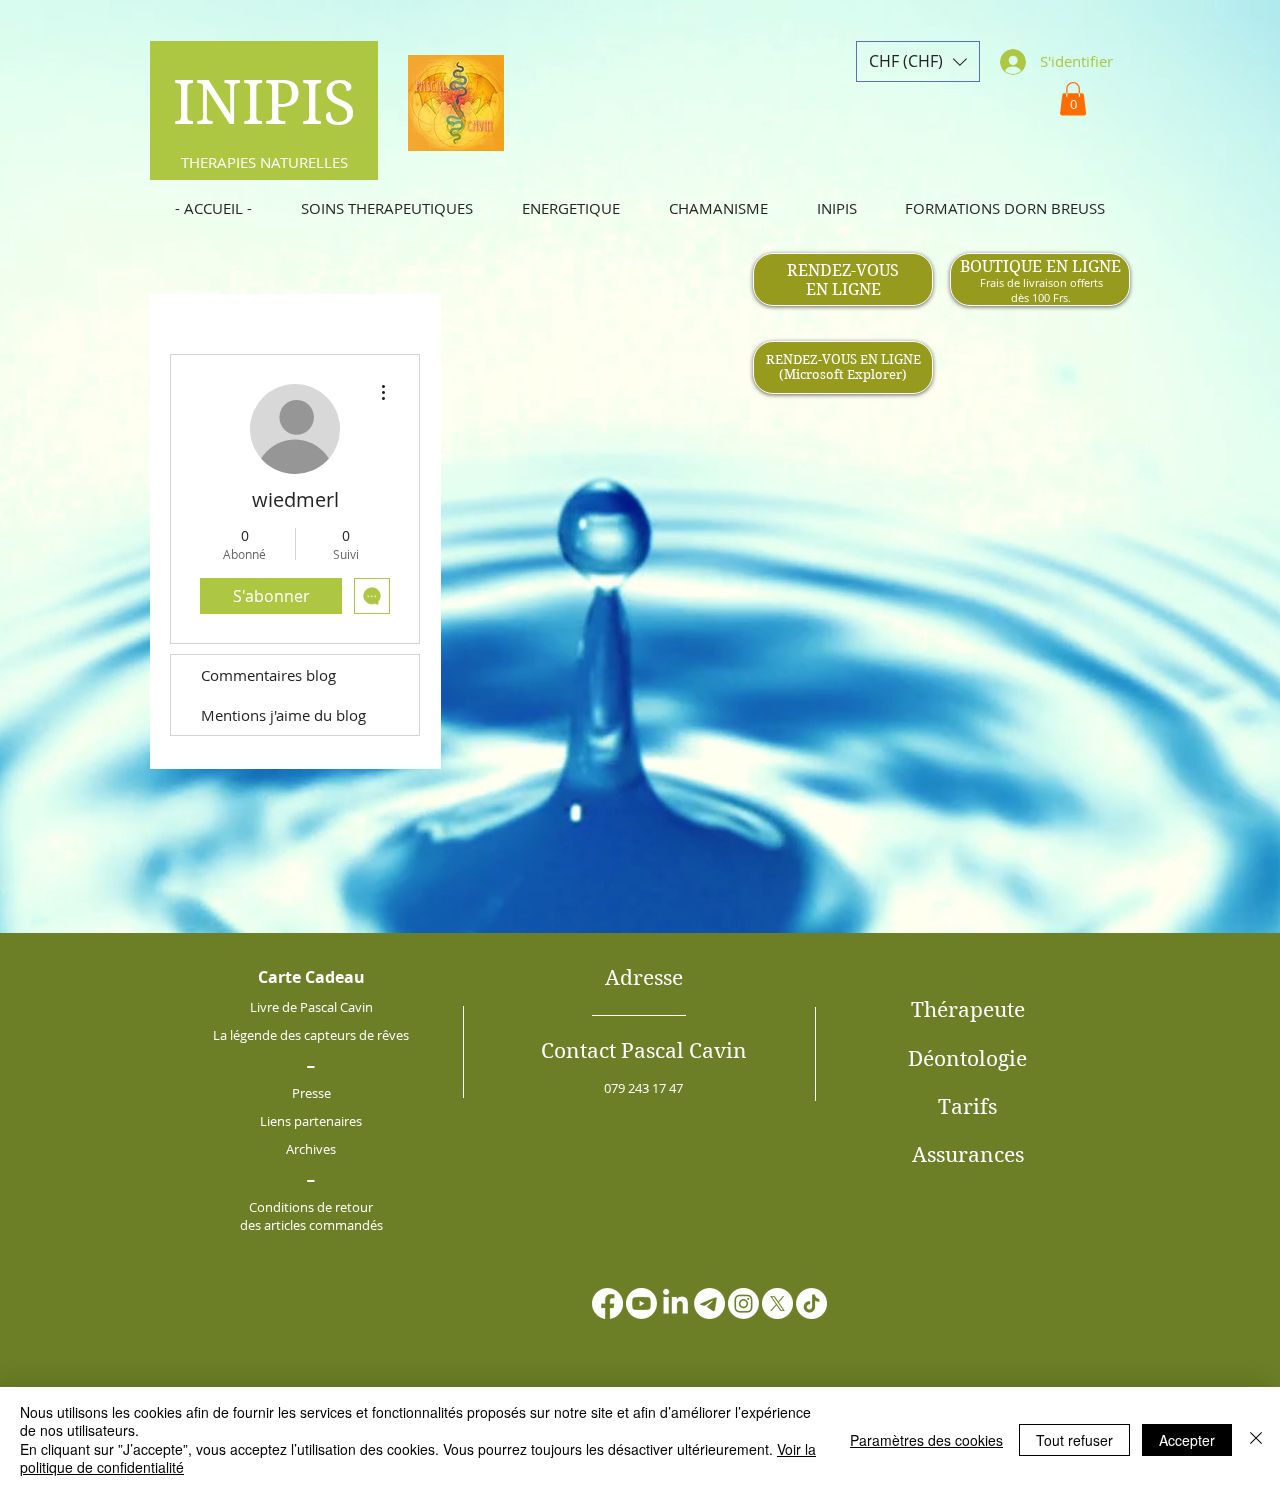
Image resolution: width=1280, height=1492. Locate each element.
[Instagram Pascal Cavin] (743, 1303)
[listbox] (918, 61)
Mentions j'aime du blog (283, 715)
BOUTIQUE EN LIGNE (1040, 266)
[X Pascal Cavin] (777, 1303)
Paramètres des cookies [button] (926, 1440)
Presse (311, 1093)
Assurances (968, 1155)
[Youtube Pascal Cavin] (641, 1303)
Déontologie (967, 1059)
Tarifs (967, 1107)
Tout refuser (1074, 1440)
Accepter (1187, 1440)
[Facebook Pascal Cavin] (607, 1303)
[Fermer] (1256, 1439)
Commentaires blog (268, 675)
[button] (918, 61)
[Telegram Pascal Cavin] (709, 1303)
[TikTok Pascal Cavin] (811, 1303)
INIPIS (264, 103)
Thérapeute (968, 1010)
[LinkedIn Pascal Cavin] (675, 1303)
